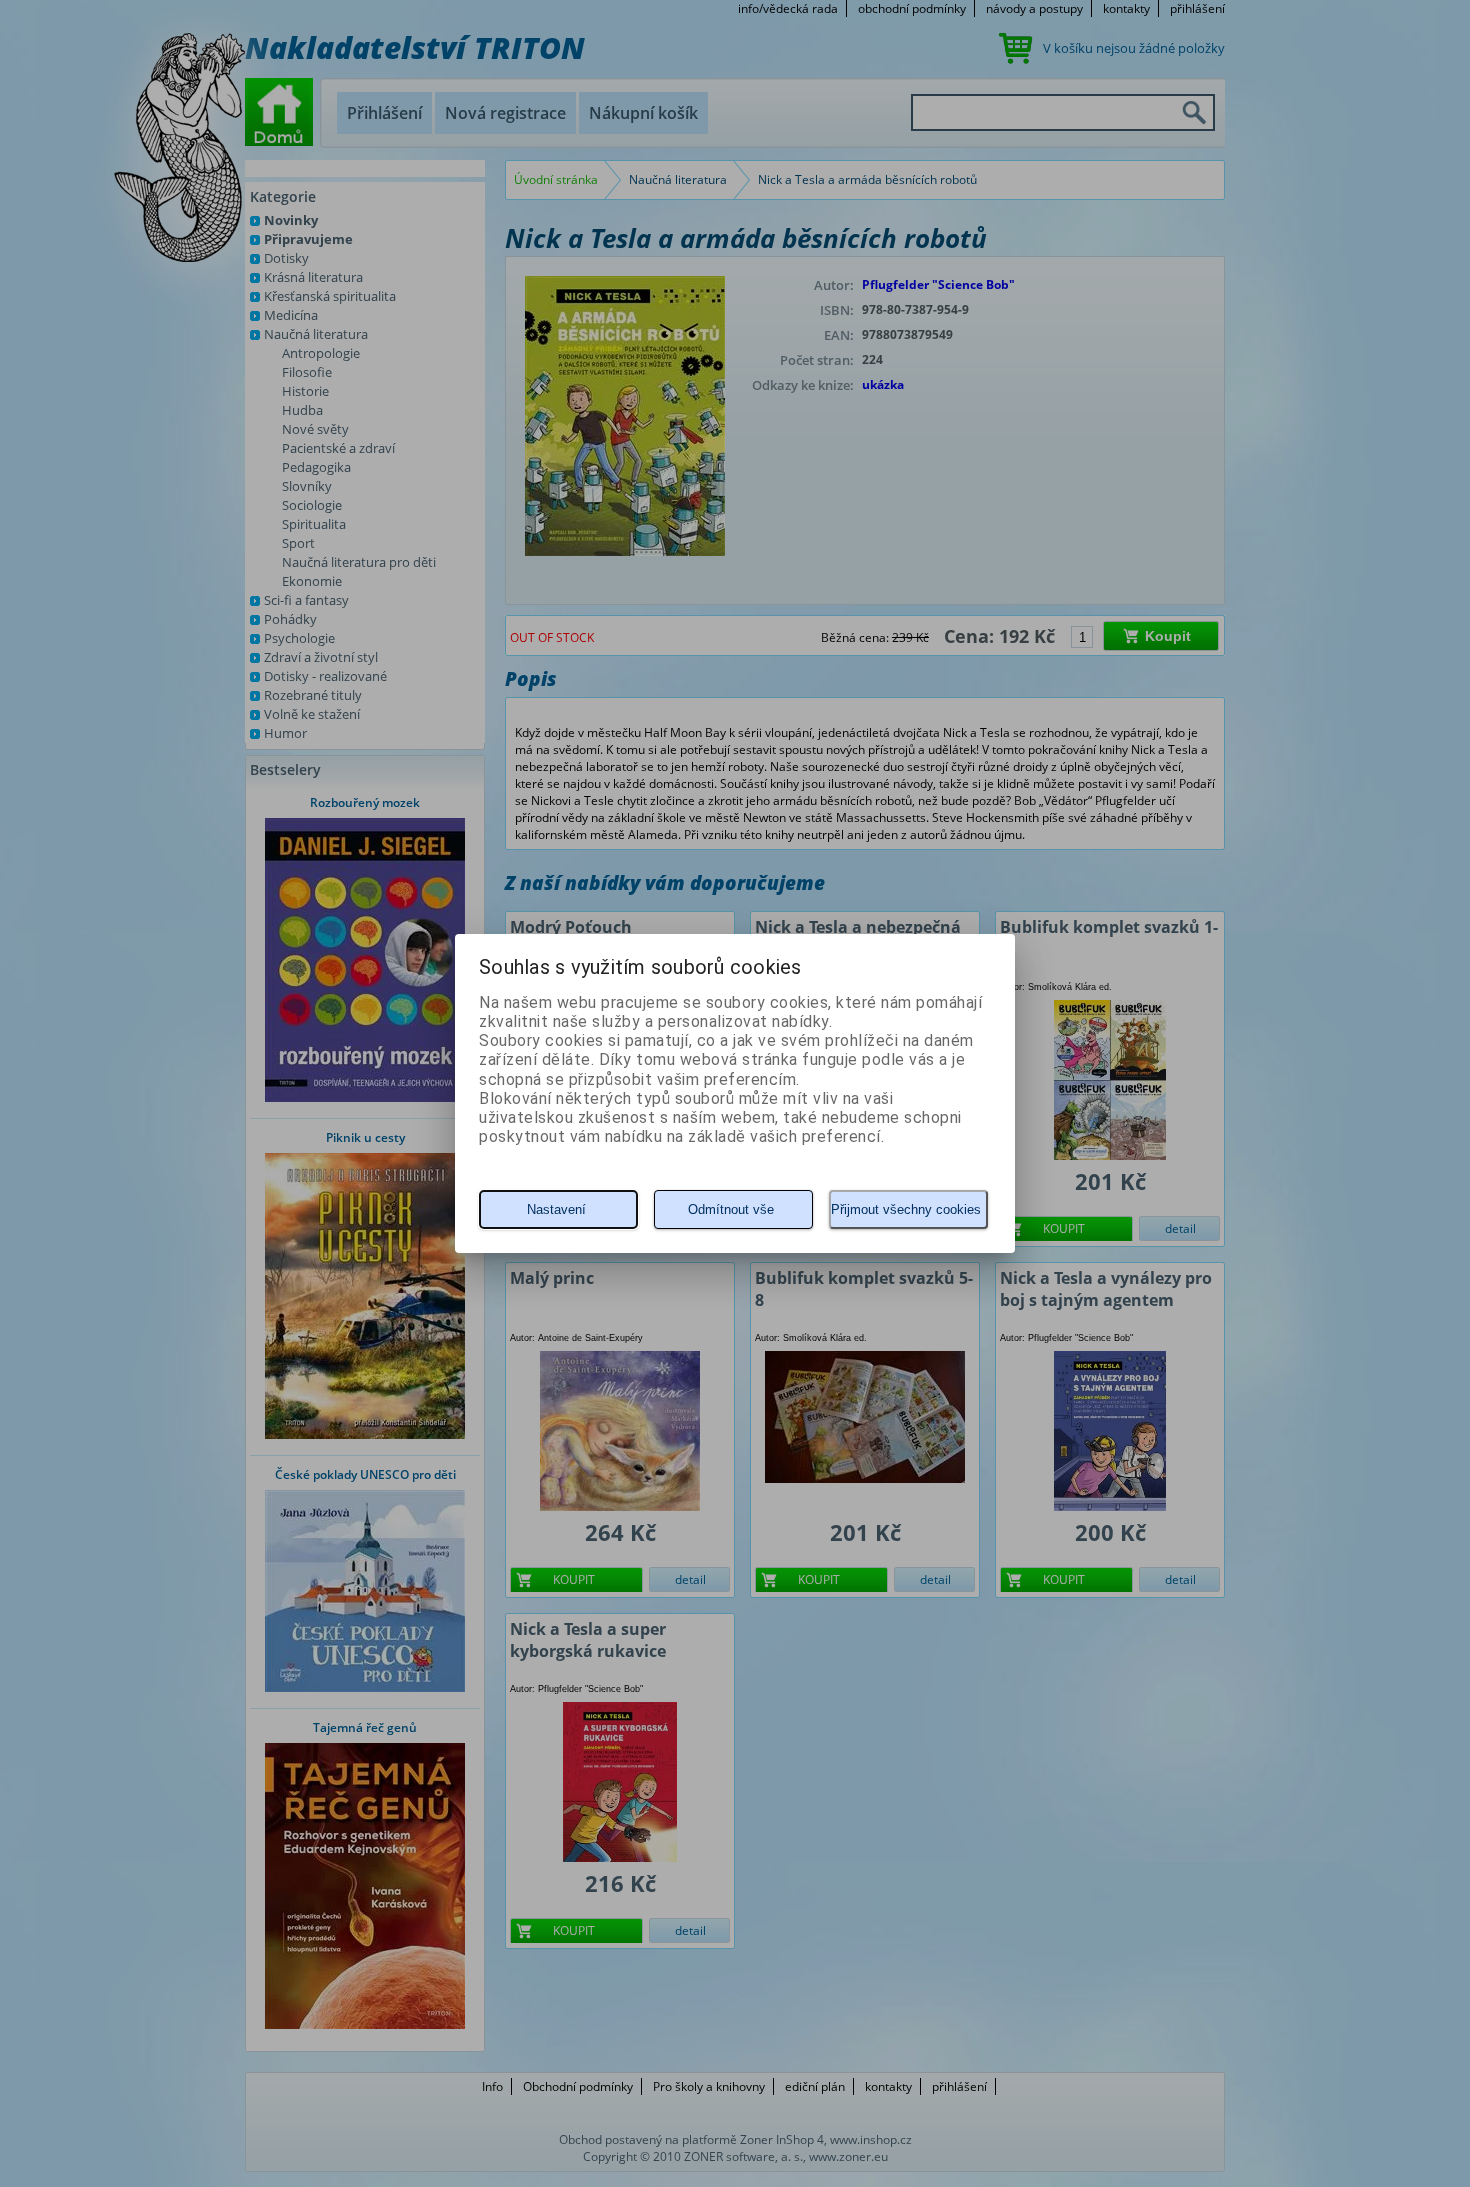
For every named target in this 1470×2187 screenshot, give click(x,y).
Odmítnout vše (731, 1209)
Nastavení (556, 1209)
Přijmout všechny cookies (906, 1209)
